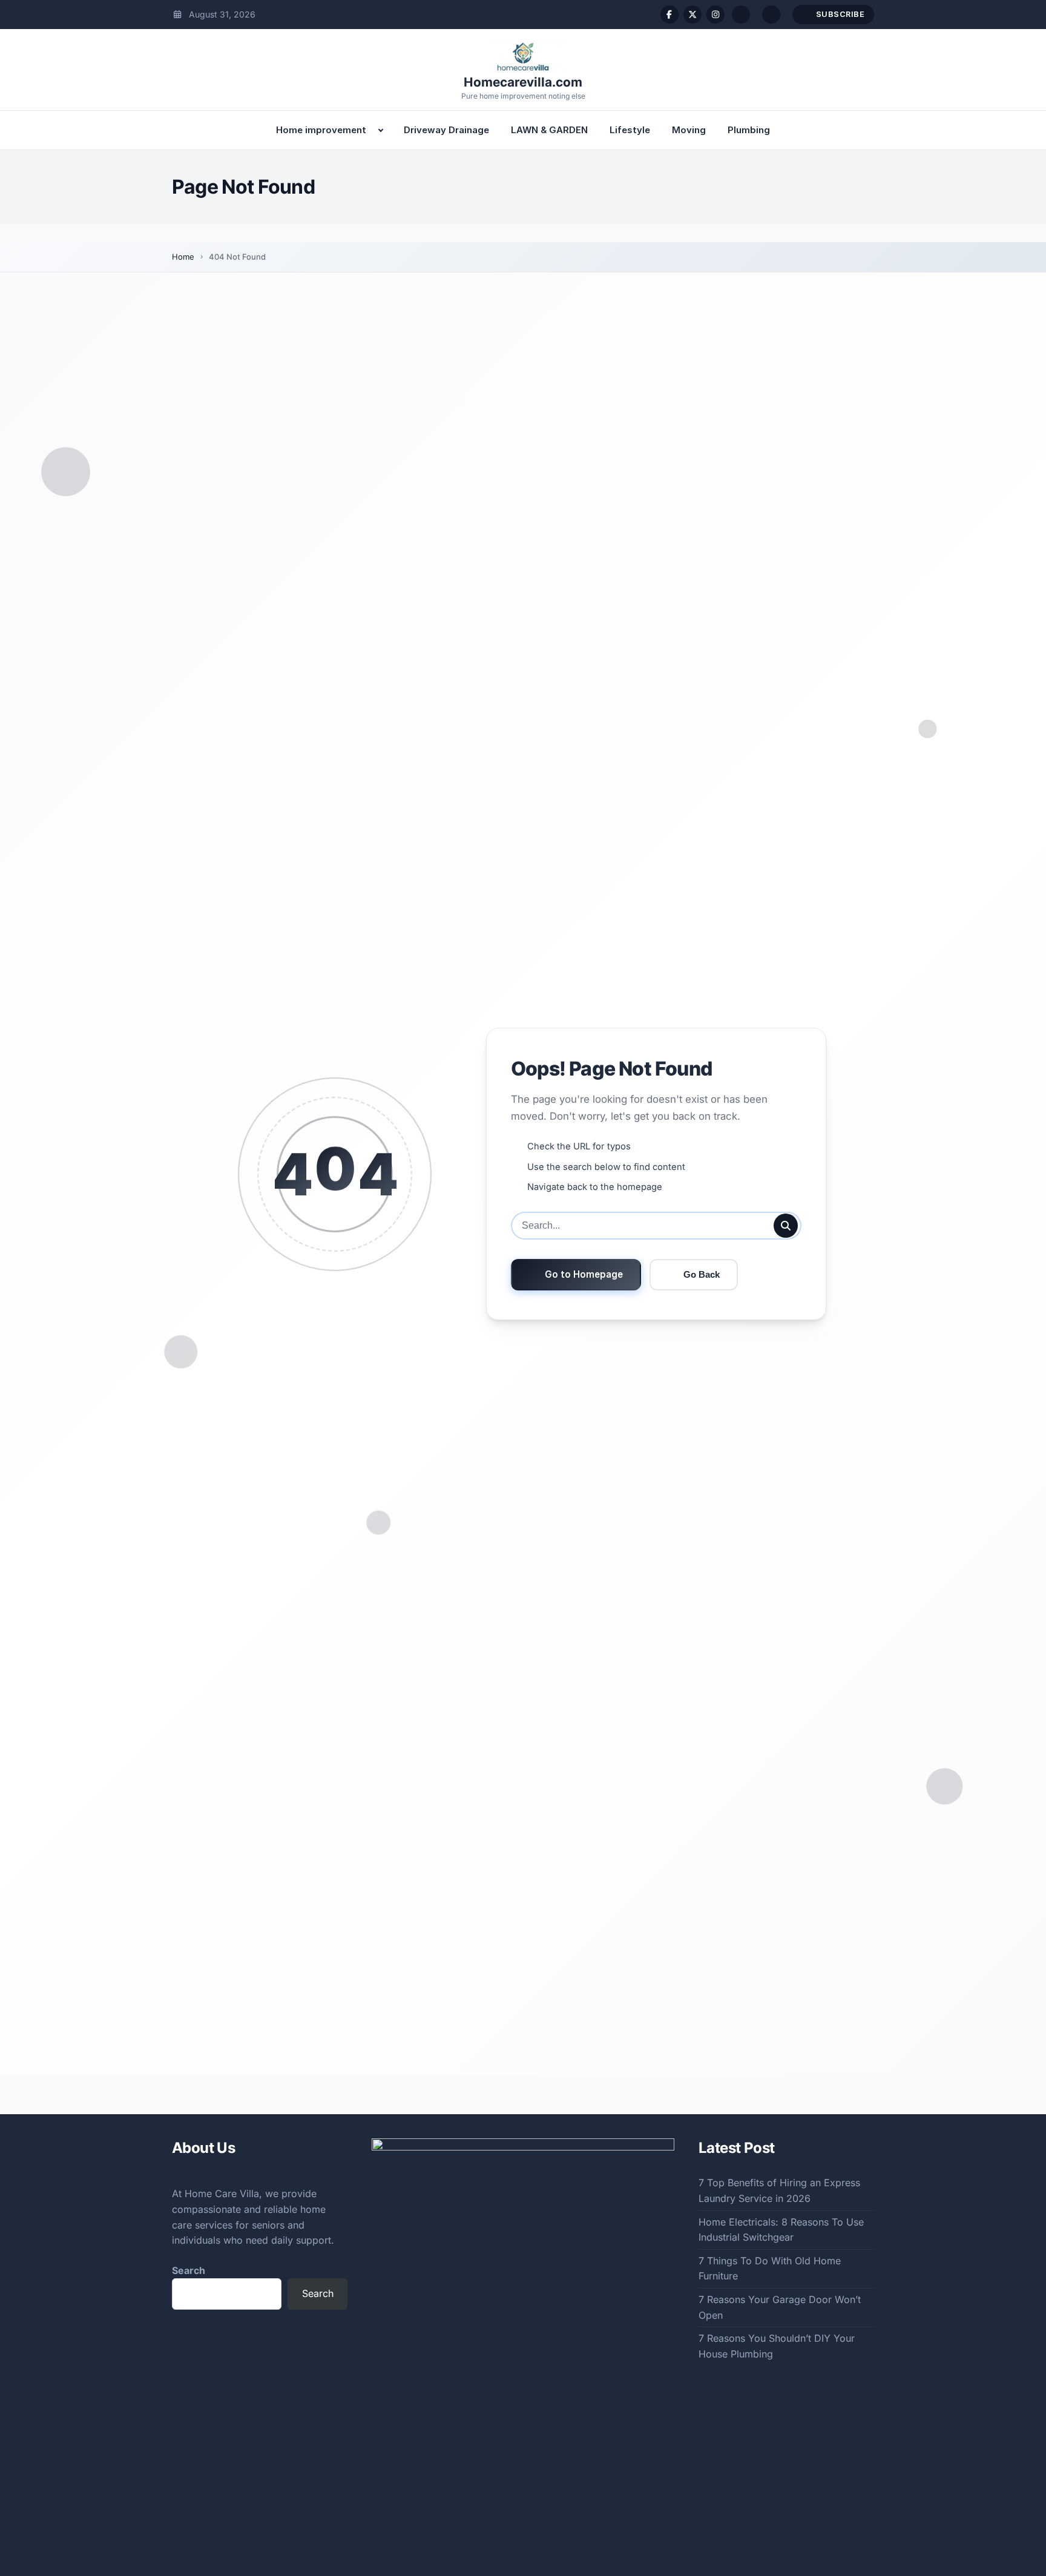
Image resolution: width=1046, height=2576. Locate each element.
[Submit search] (786, 1226)
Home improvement (321, 130)
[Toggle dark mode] (771, 15)
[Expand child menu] (381, 130)
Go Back (702, 1274)
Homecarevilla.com (523, 82)
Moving (689, 130)
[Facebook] (669, 15)
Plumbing (749, 130)
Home (183, 257)
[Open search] (741, 15)
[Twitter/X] (692, 15)
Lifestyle (630, 130)
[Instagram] (715, 15)
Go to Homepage (584, 1274)
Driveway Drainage (446, 130)
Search (189, 2270)
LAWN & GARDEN (549, 130)
